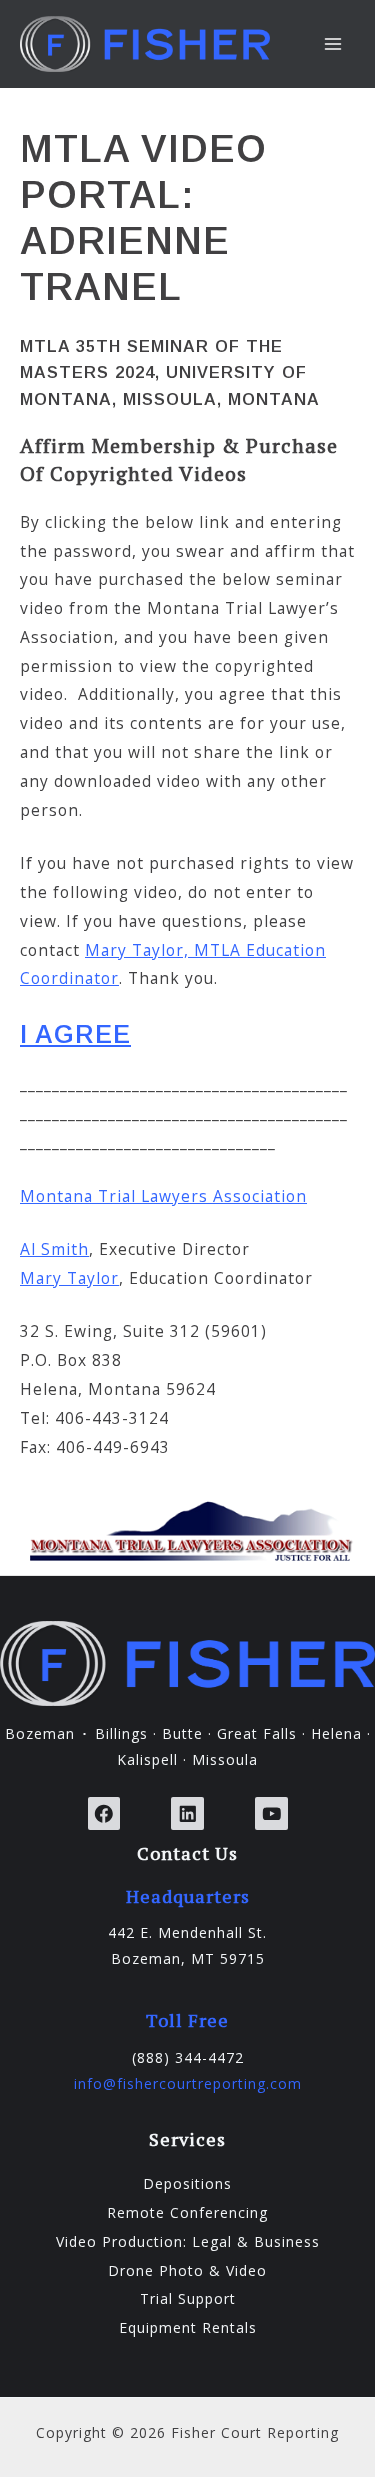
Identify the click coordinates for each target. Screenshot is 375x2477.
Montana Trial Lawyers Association (163, 1196)
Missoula (225, 1759)
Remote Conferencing (187, 2212)
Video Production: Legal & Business (188, 2241)
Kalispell (147, 1759)
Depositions (187, 2183)
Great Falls (257, 1733)
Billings (121, 1733)
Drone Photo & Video (187, 2270)
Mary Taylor (69, 1278)
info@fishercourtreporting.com (188, 2083)
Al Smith (54, 1249)
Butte (182, 1733)
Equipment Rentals (188, 2327)
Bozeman (40, 1733)
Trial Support (188, 2298)
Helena (336, 1733)
